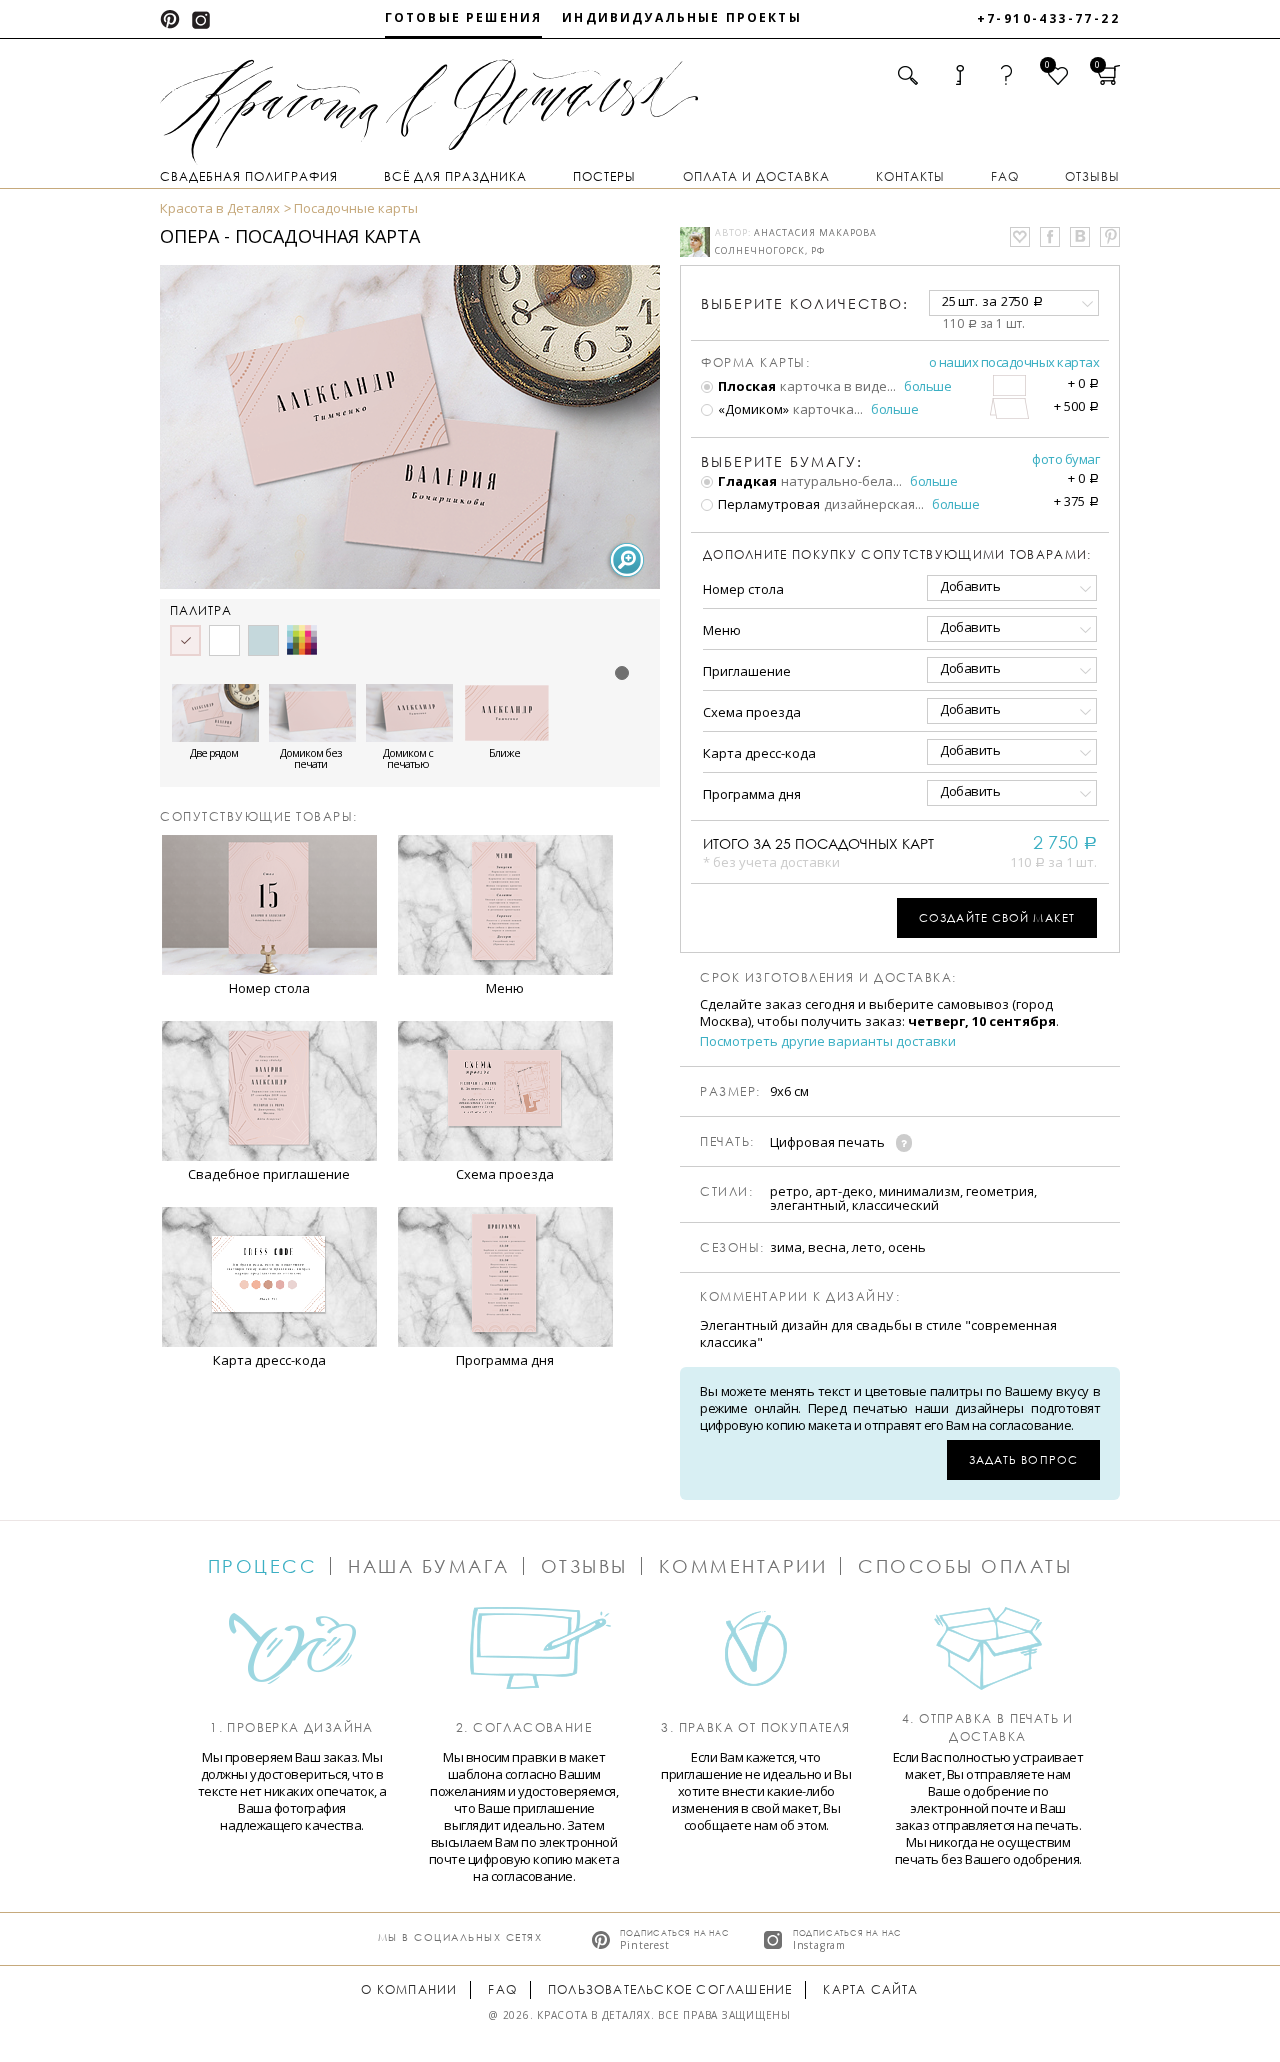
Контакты (910, 176)
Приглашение (747, 671)
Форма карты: (755, 363)
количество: (805, 303)
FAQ (1005, 176)
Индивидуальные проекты (682, 17)
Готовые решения (463, 17)
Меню (722, 630)
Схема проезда (752, 712)
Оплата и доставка (756, 176)
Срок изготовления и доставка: (828, 978)
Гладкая (746, 481)
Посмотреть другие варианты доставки (828, 1041)
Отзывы (1092, 176)
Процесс (263, 1566)
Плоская (745, 386)
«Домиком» (752, 409)
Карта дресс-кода (759, 753)
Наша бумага (429, 1566)
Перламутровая (767, 504)
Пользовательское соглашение (670, 1989)
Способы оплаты (965, 1566)
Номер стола (743, 589)
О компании (409, 1989)
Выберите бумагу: (782, 462)
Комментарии (743, 1566)
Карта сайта (870, 1989)
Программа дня (752, 794)
